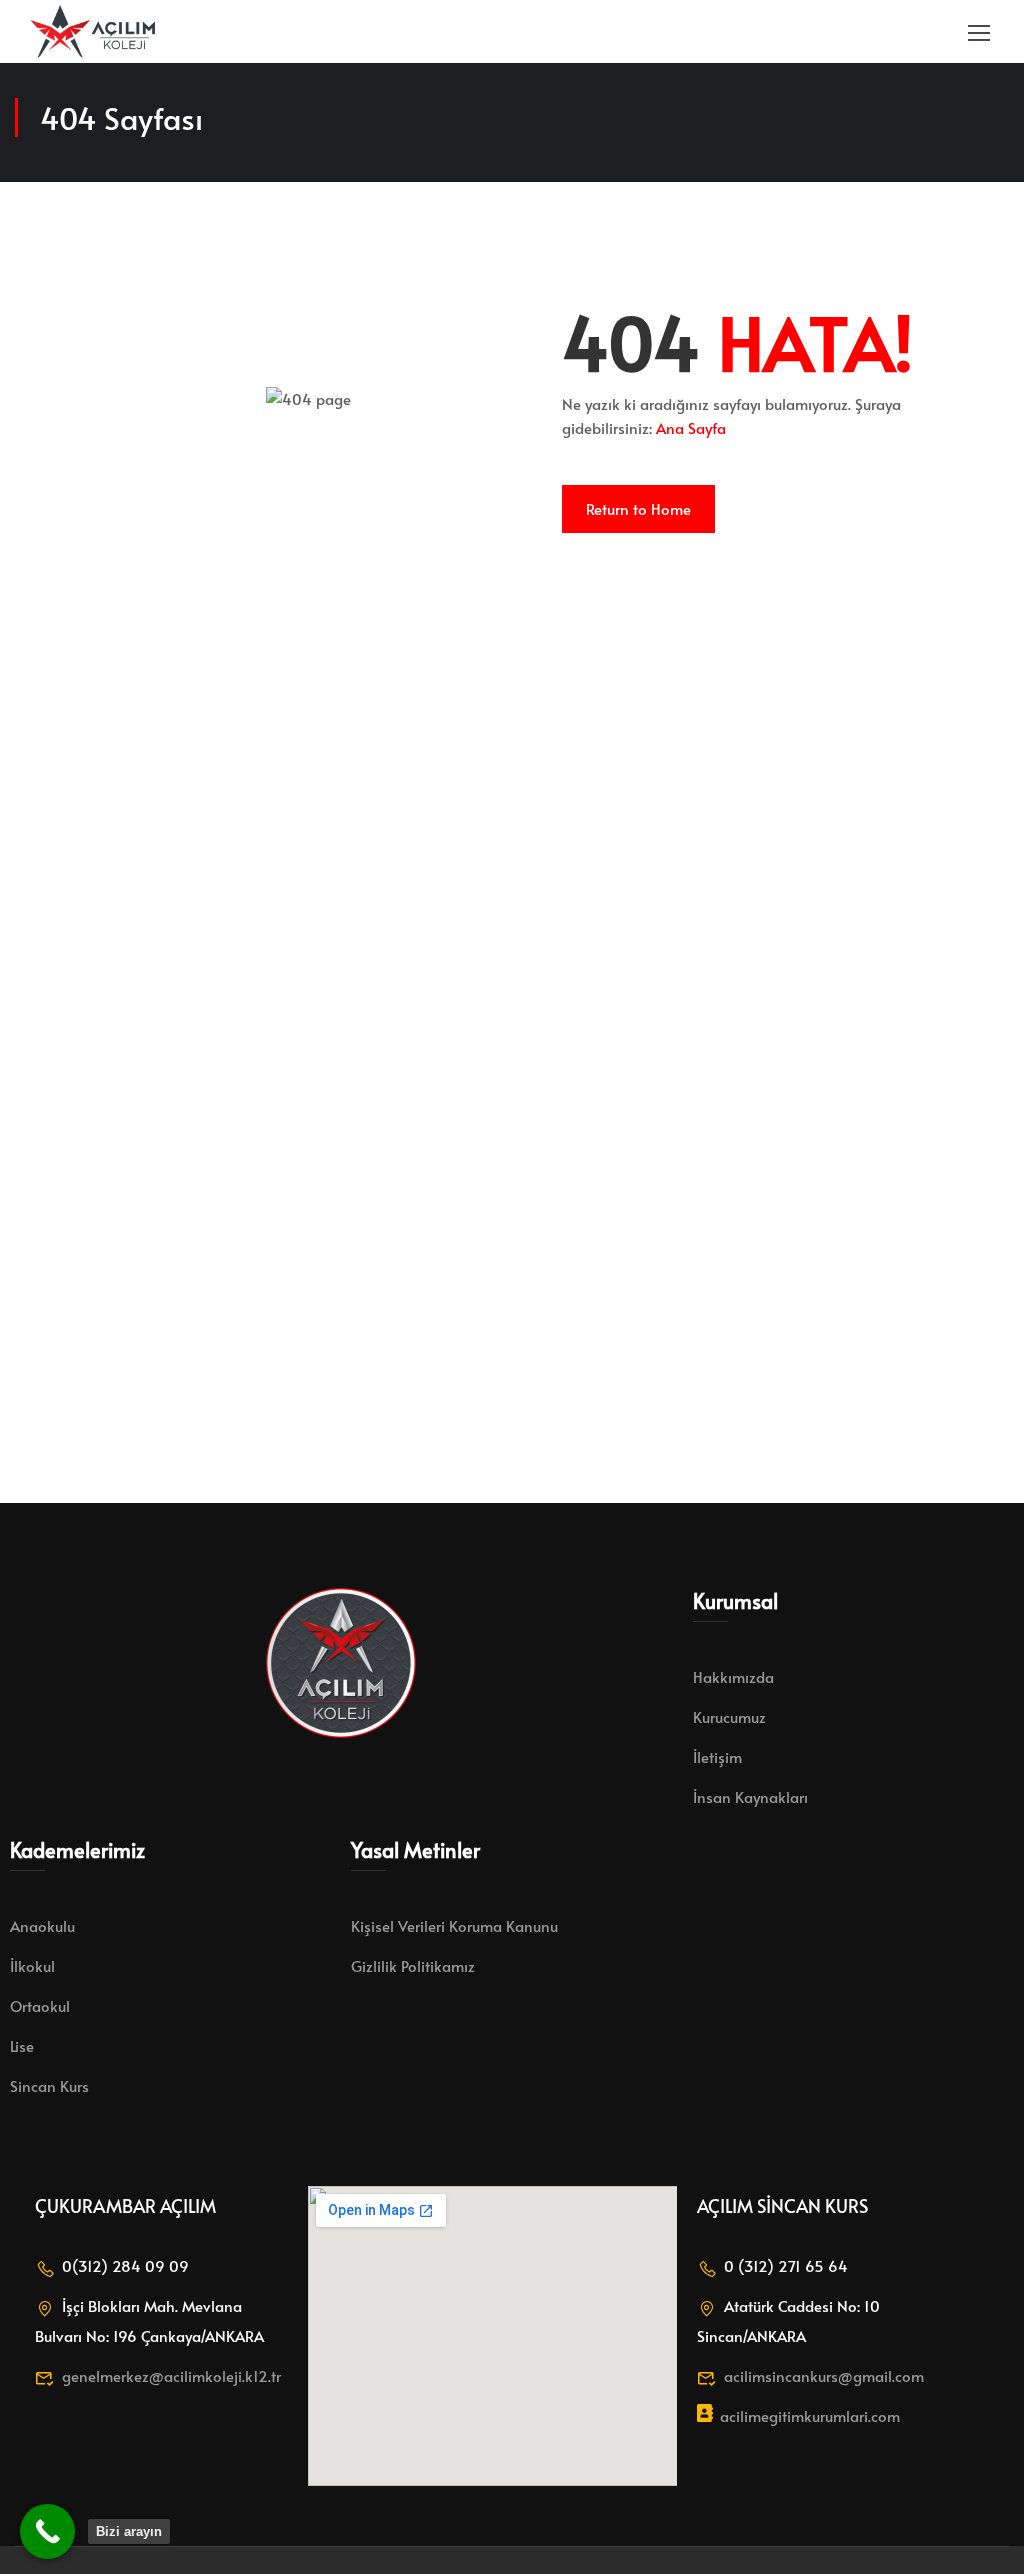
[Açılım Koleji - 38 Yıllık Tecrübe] (92, 31)
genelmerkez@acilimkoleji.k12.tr (171, 2375)
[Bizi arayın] (47, 2531)
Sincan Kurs (49, 2085)
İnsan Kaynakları (750, 1796)
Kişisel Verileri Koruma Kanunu (454, 1925)
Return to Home (638, 508)
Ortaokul (40, 2005)
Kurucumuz (729, 1716)
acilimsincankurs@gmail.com (824, 2375)
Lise (22, 2045)
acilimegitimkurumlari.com (810, 2415)
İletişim (717, 1756)
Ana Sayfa (691, 427)
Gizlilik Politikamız (413, 1965)
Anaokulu (42, 1925)
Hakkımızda (733, 1676)
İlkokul (32, 1965)
